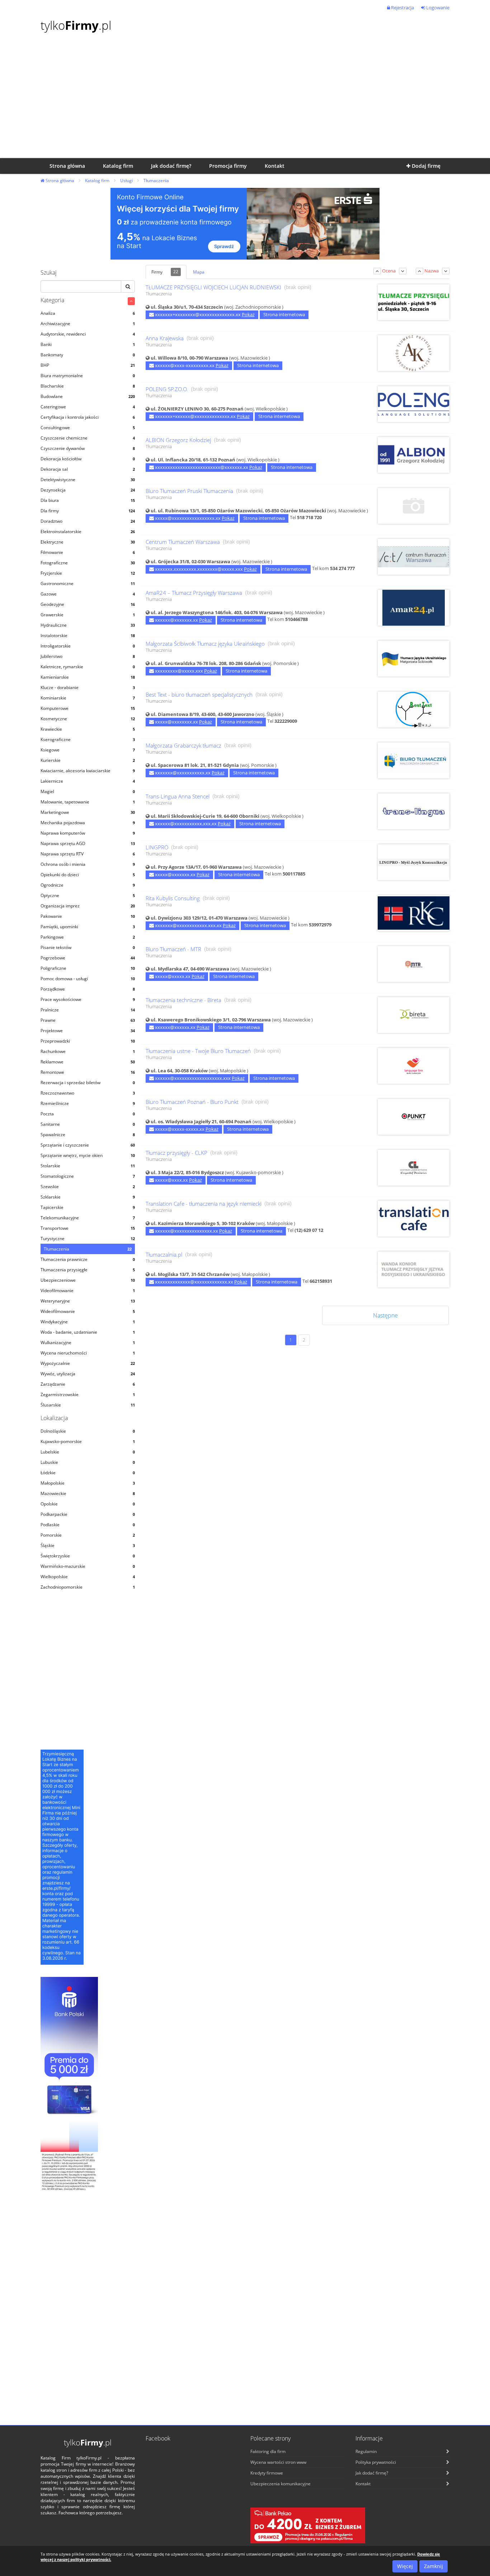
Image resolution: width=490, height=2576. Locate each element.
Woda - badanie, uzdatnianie (88, 1332)
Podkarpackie (88, 1514)
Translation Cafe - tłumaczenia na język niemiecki (204, 1204)
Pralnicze (88, 1010)
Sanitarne (88, 1124)
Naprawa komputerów (88, 833)
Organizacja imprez (88, 906)
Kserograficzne (88, 739)
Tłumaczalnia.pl (164, 1255)
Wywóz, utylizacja (88, 1374)
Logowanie (437, 8)
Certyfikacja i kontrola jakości (88, 417)
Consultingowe (88, 428)
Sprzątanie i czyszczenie (88, 1145)
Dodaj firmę (425, 166)
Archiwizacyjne (88, 324)
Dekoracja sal (88, 469)
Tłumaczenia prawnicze (88, 1259)
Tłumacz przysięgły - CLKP (176, 1153)
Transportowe (88, 1228)
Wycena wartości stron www (278, 2462)
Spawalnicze (88, 1135)
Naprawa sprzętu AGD (88, 843)
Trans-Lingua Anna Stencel (178, 796)
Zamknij (434, 2566)
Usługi (126, 181)
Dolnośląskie (88, 1431)
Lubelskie (88, 1452)
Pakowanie (88, 916)
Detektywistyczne (88, 480)
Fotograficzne (88, 563)
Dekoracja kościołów (88, 459)
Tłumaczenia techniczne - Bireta (183, 1000)
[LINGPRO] (414, 855)
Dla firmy (88, 511)
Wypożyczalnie (88, 1363)
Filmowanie (88, 552)
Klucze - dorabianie (88, 687)
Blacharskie (88, 386)
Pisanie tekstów (88, 947)
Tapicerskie (88, 1207)
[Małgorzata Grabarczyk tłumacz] (414, 757)
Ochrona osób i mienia (88, 864)
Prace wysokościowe (88, 999)
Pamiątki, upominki (88, 927)
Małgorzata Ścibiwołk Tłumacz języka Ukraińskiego (205, 644)
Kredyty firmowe (267, 2473)
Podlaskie (88, 1525)
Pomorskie (88, 1535)
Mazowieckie (88, 1493)
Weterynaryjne (88, 1301)
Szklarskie (88, 1197)
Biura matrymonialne (88, 376)
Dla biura (88, 500)
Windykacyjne (88, 1322)
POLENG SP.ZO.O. (167, 389)
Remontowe (88, 1072)
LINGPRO (157, 847)
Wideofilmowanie (88, 1311)
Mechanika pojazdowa (88, 823)
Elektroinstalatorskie (88, 532)
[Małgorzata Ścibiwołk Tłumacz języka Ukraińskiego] (414, 654)
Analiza (88, 313)
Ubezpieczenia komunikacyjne (281, 2484)
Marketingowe (88, 812)
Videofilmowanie (88, 1291)
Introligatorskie (88, 646)
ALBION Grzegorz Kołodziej (178, 440)
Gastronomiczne (88, 583)
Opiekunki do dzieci (88, 875)
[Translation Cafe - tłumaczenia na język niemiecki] (414, 1215)
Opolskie (88, 1504)
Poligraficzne (88, 968)
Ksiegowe (88, 750)
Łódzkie (88, 1473)
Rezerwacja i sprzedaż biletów (88, 1083)
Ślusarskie (88, 1405)
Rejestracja (402, 8)
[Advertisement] (245, 104)
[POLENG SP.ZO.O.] (414, 400)
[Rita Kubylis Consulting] (414, 912)
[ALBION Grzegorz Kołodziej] (414, 451)
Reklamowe (88, 1062)
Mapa (199, 272)
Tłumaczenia (156, 181)
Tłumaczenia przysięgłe (88, 1270)
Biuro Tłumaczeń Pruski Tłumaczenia (189, 491)
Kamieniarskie (88, 677)
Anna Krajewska (165, 338)
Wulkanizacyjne (88, 1342)
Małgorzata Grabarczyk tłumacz (183, 746)
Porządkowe (88, 989)
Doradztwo (88, 521)
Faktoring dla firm (268, 2451)
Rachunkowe (88, 1051)
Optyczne (88, 895)
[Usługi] (131, 301)
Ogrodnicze (88, 885)
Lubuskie (88, 1462)
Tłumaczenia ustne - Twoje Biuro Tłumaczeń (198, 1051)
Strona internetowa (284, 314)
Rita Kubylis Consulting (173, 898)
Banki (88, 344)
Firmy (165, 272)
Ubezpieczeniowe (88, 1280)
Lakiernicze (88, 781)
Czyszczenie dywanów (88, 448)
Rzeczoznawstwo (88, 1093)
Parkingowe (88, 937)
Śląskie (88, 1545)
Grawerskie (88, 615)
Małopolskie (88, 1483)
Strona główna (59, 181)
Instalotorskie (88, 635)
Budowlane (88, 396)
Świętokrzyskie (88, 1556)
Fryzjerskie (88, 573)
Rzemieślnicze (88, 1103)
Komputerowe (88, 708)
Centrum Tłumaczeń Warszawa (183, 542)
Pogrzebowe (88, 958)
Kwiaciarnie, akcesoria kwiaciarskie (88, 771)
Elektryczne (88, 542)
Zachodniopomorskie (88, 1587)
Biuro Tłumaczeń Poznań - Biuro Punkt (192, 1102)
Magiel (88, 791)
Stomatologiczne (88, 1176)
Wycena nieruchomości (88, 1353)
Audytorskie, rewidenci (88, 334)
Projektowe (88, 1031)
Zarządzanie (88, 1384)
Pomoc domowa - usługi (88, 979)
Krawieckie (88, 729)
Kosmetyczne (88, 719)
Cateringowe (88, 407)
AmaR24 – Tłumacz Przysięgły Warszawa (194, 593)
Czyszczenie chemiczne (88, 438)
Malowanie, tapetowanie (88, 802)
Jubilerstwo (88, 656)
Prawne (88, 1020)
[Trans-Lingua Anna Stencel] (414, 807)
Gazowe (88, 594)
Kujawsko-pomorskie (88, 1441)
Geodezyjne (88, 604)
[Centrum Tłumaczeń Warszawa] (414, 552)
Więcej (405, 2566)
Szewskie (88, 1187)
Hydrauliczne (88, 625)
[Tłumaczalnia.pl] (414, 1265)
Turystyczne (88, 1239)
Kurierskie (88, 760)
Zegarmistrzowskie (88, 1394)
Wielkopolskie (88, 1577)
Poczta (88, 1114)
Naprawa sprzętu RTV (88, 854)
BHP (88, 365)
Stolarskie (88, 1166)
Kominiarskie (88, 698)
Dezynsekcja (88, 490)
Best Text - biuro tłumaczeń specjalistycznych (199, 695)
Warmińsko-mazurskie (88, 1566)
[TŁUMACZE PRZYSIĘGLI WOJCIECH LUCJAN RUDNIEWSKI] (414, 298)
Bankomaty (88, 355)
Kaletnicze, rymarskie (88, 667)
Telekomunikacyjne (88, 1218)
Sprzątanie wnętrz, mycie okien (88, 1155)
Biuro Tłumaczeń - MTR (173, 949)
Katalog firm (97, 181)
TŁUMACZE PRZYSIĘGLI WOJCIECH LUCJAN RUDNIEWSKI (213, 287)
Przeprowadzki (88, 1041)
